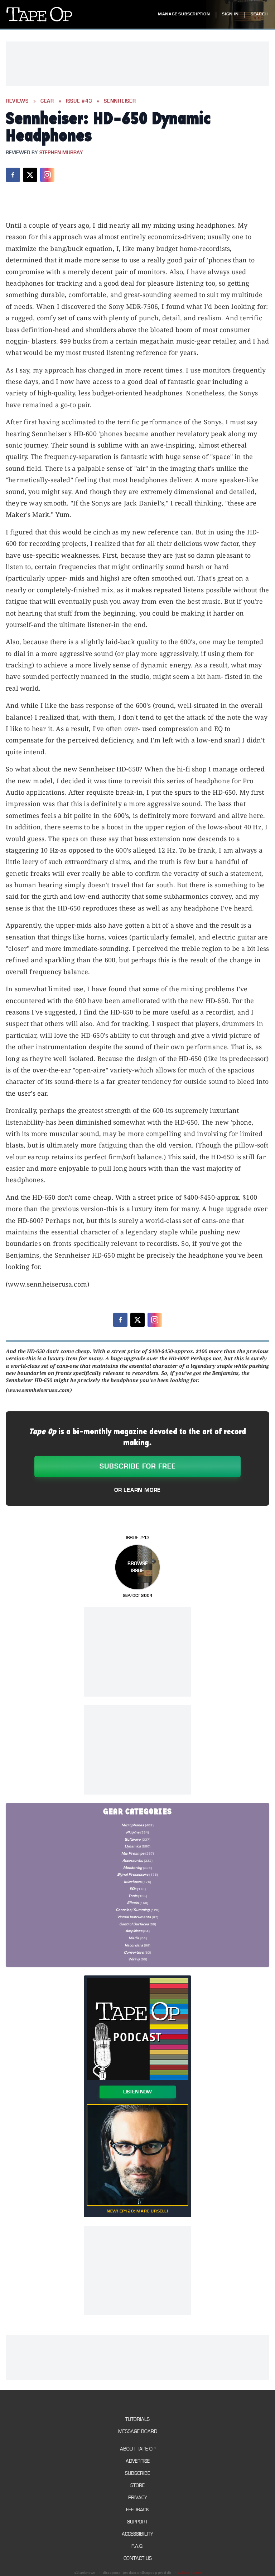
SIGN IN (230, 14)
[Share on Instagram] (47, 175)
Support (137, 2522)
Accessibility (137, 2534)
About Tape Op (138, 2449)
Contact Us (138, 2558)
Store (137, 2485)
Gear (47, 101)
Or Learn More (137, 1490)
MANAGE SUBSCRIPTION (184, 14)
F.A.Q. (137, 2546)
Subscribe (137, 2473)
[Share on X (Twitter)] (30, 175)
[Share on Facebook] (13, 175)
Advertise (138, 2461)
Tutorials (137, 2419)
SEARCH (259, 14)
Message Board (138, 2431)
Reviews (17, 101)
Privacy (138, 2498)
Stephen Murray (61, 153)
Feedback (137, 2510)
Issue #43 (79, 101)
